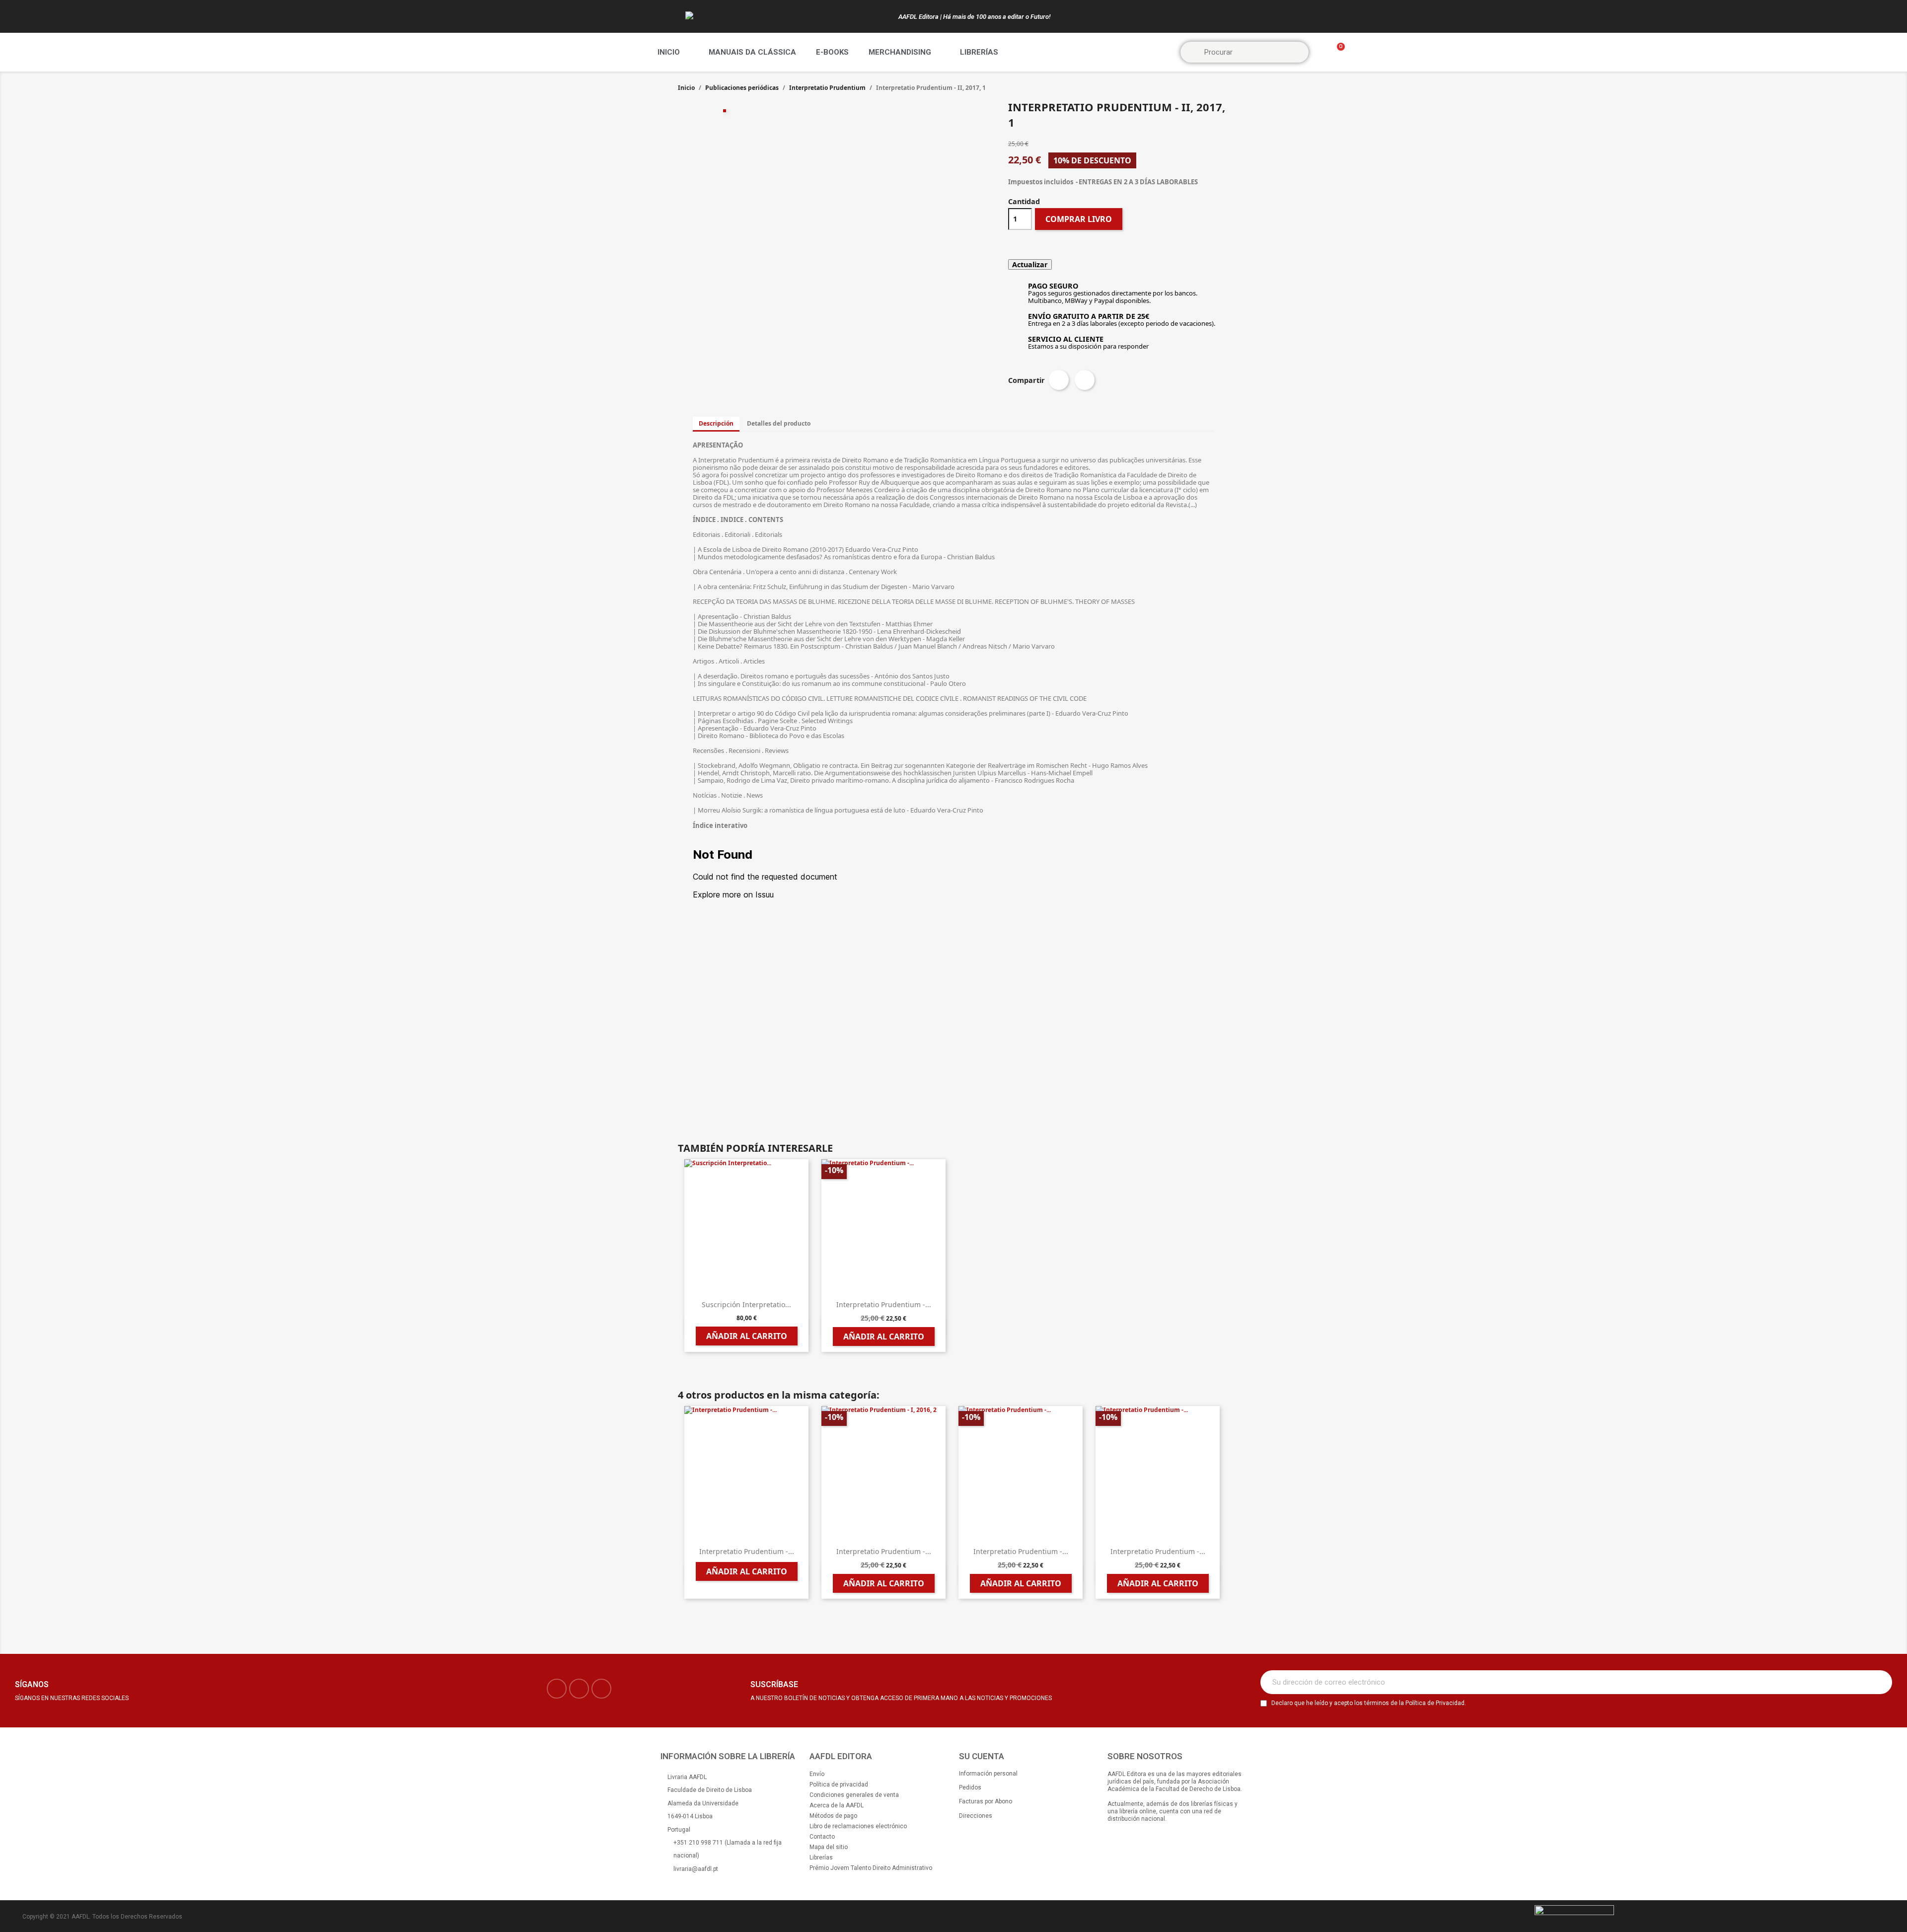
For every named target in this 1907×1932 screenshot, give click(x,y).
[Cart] (1336, 52)
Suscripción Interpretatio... (746, 1304)
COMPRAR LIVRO (1079, 219)
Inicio (669, 52)
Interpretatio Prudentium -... (884, 1304)
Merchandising (900, 52)
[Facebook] (557, 1689)
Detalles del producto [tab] (779, 423)
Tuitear (1085, 380)
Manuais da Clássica (752, 52)
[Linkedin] (601, 1689)
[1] (1879, 1682)
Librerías (979, 52)
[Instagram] (579, 1689)
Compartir (1059, 380)
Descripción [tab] (716, 423)
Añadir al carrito (747, 1336)
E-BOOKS (832, 52)
